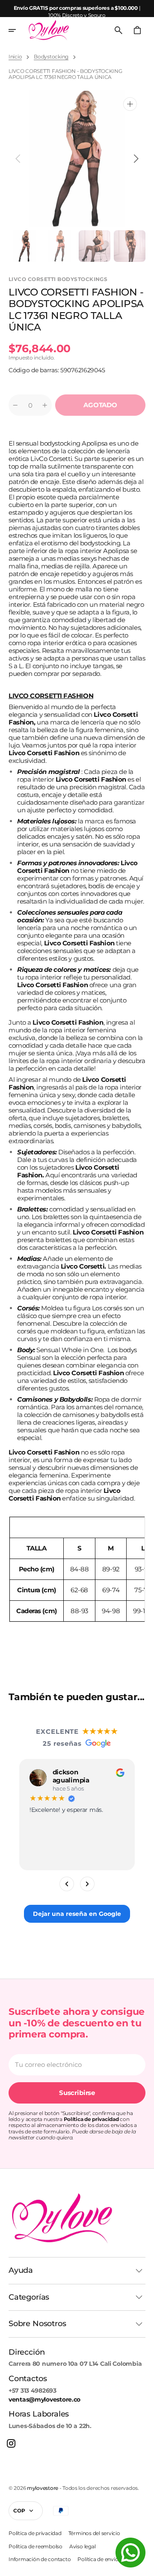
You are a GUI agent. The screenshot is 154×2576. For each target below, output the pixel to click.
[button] (18, 30)
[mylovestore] (49, 30)
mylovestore (43, 2488)
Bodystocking (51, 57)
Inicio (15, 57)
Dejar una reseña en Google (77, 1913)
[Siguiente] (87, 1883)
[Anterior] (67, 1883)
